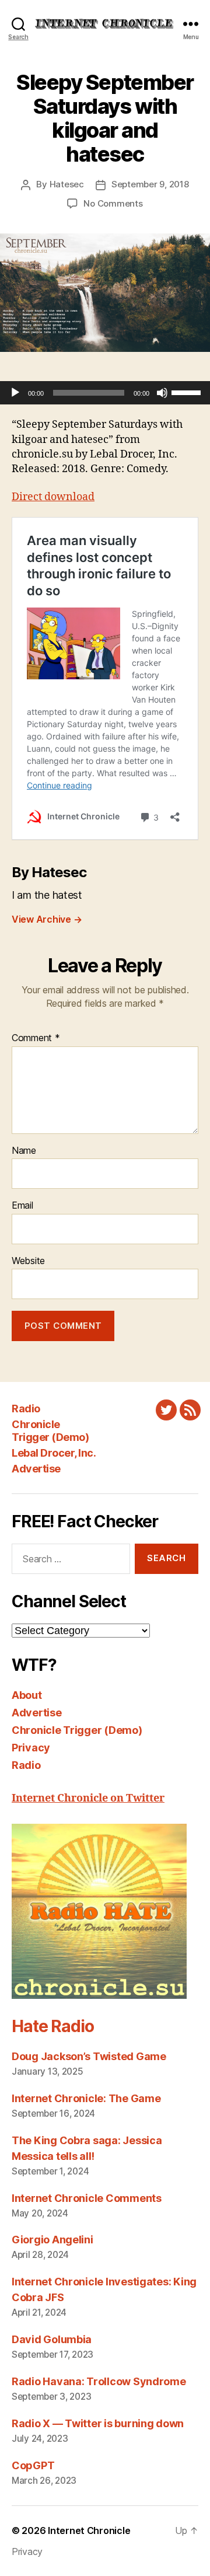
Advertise (36, 1469)
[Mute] (162, 393)
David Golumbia (52, 2339)
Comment (36, 1038)
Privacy (31, 1748)
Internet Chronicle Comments (87, 2198)
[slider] (188, 392)
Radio (26, 1409)
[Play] (15, 393)
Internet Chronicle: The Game (86, 2098)
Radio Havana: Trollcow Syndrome (99, 2381)
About (27, 1695)
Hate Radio (52, 2026)
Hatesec (67, 184)
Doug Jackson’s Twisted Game (89, 2056)
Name (24, 1151)
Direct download (53, 497)
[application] (105, 393)
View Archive (47, 919)
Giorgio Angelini (52, 2240)
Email (22, 1206)
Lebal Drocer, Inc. (54, 1453)
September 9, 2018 (150, 184)
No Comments (113, 203)
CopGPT (33, 2465)
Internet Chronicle (89, 2530)
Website (28, 1261)
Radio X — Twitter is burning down (98, 2423)
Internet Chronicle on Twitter (88, 1798)
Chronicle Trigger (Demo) (50, 1431)
